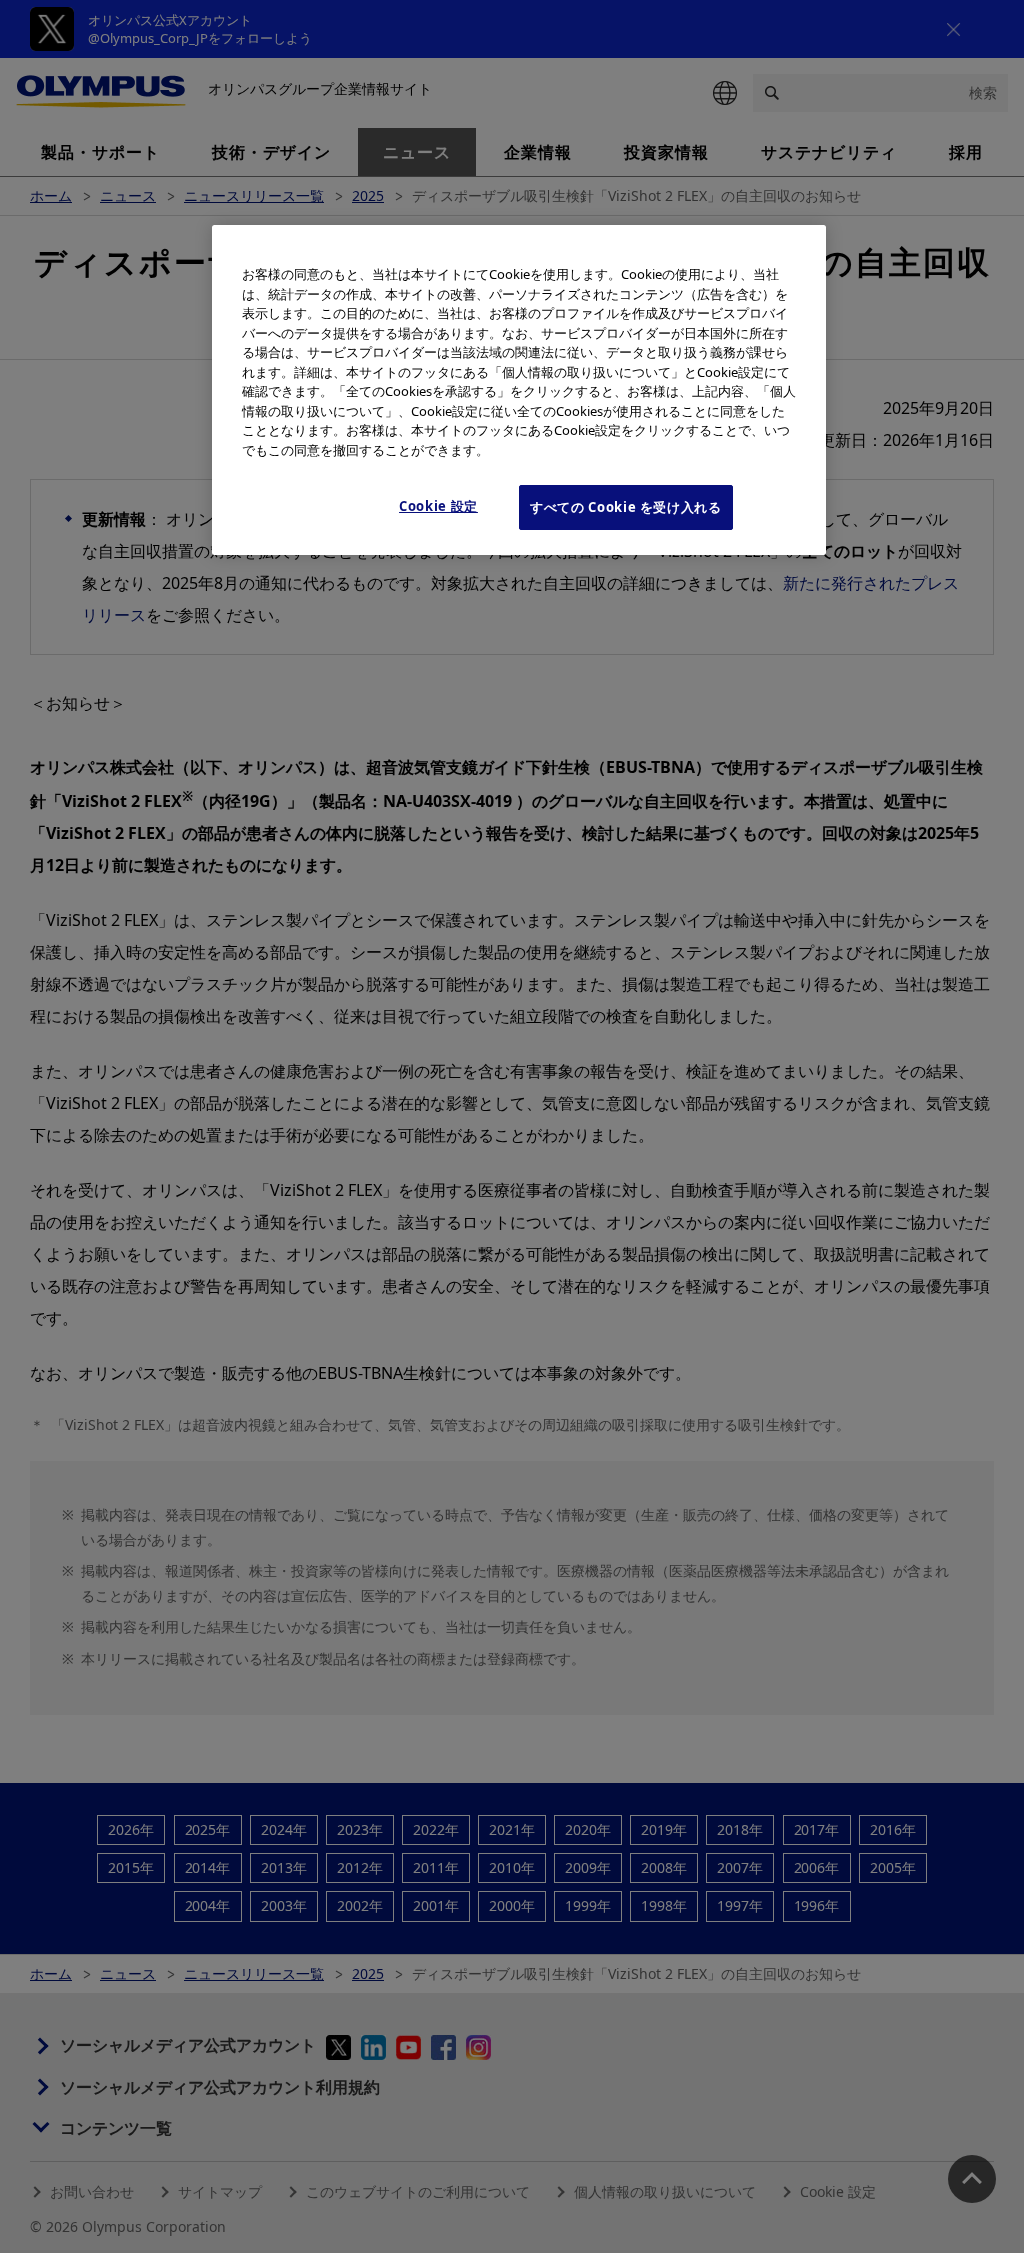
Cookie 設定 (438, 506)
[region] (519, 389)
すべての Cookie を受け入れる (626, 507)
